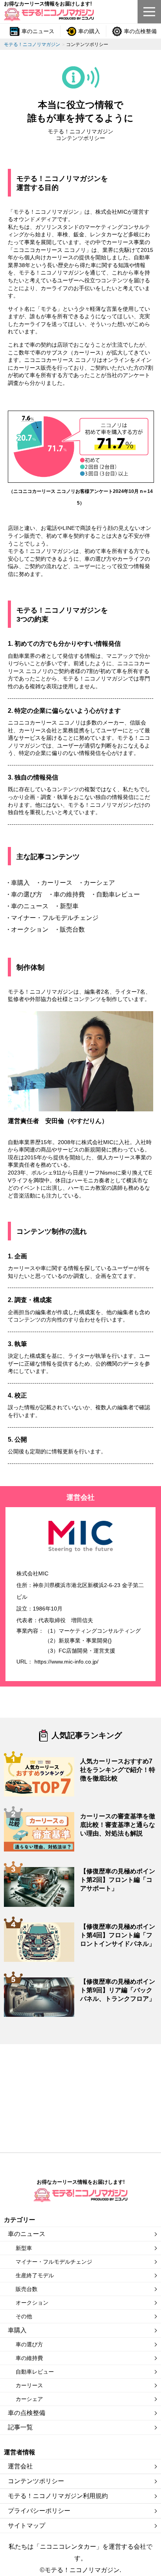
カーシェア (29, 2399)
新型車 (24, 2248)
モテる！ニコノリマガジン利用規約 (58, 2496)
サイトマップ (27, 2526)
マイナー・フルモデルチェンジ (54, 2262)
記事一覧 (20, 2427)
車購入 (17, 2330)
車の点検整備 (27, 2413)
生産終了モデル (35, 2275)
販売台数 (27, 2289)
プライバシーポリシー (39, 2511)
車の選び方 (29, 2344)
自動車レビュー (35, 2372)
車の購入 (89, 31)
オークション (32, 2303)
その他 (24, 2316)
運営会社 (20, 2466)
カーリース (29, 2385)
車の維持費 (29, 2358)
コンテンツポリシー (36, 2481)
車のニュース (38, 31)
